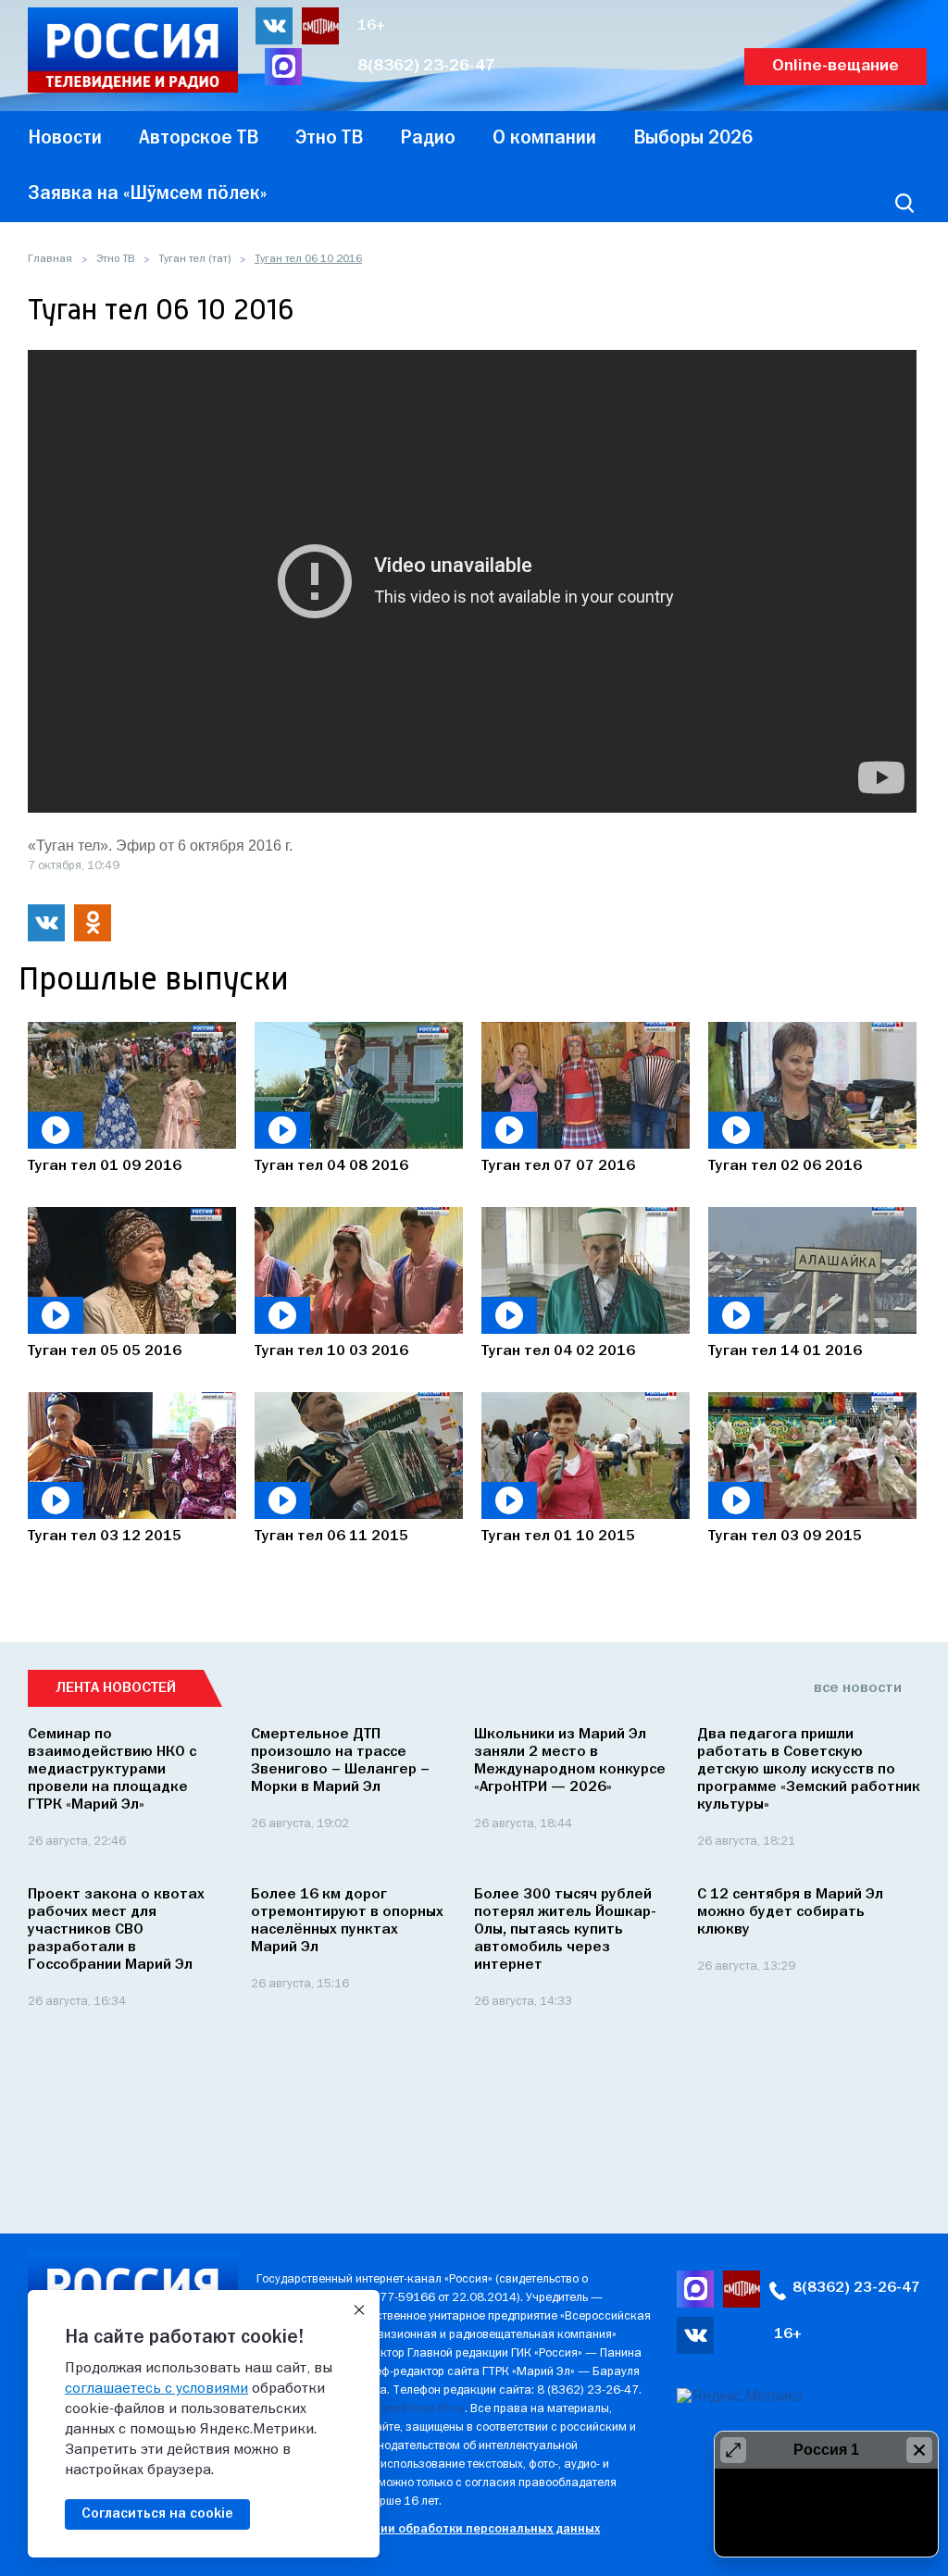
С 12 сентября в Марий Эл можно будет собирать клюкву (790, 1912)
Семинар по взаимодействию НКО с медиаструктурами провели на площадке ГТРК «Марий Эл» (112, 1770)
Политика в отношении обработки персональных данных (428, 2529)
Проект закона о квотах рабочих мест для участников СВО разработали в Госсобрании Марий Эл (116, 1930)
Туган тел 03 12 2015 (105, 1537)
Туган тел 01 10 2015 (558, 1537)
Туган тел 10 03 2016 (331, 1351)
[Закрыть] (359, 2310)
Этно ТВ (115, 259)
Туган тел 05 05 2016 (105, 1351)
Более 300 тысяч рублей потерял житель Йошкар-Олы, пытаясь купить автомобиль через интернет (565, 1930)
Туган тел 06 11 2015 (331, 1537)
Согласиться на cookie (157, 2514)
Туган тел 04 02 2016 (558, 1351)
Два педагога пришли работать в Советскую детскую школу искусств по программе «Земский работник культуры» (809, 1770)
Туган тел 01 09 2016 (105, 1166)
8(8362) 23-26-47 (426, 66)
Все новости (858, 1688)
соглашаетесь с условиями (156, 2389)
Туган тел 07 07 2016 (558, 1166)
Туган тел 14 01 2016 (785, 1351)
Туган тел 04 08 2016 (331, 1166)
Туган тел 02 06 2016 (785, 1166)
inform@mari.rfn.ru (416, 2409)
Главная (50, 259)
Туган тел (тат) (194, 259)
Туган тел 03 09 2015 (785, 1537)
